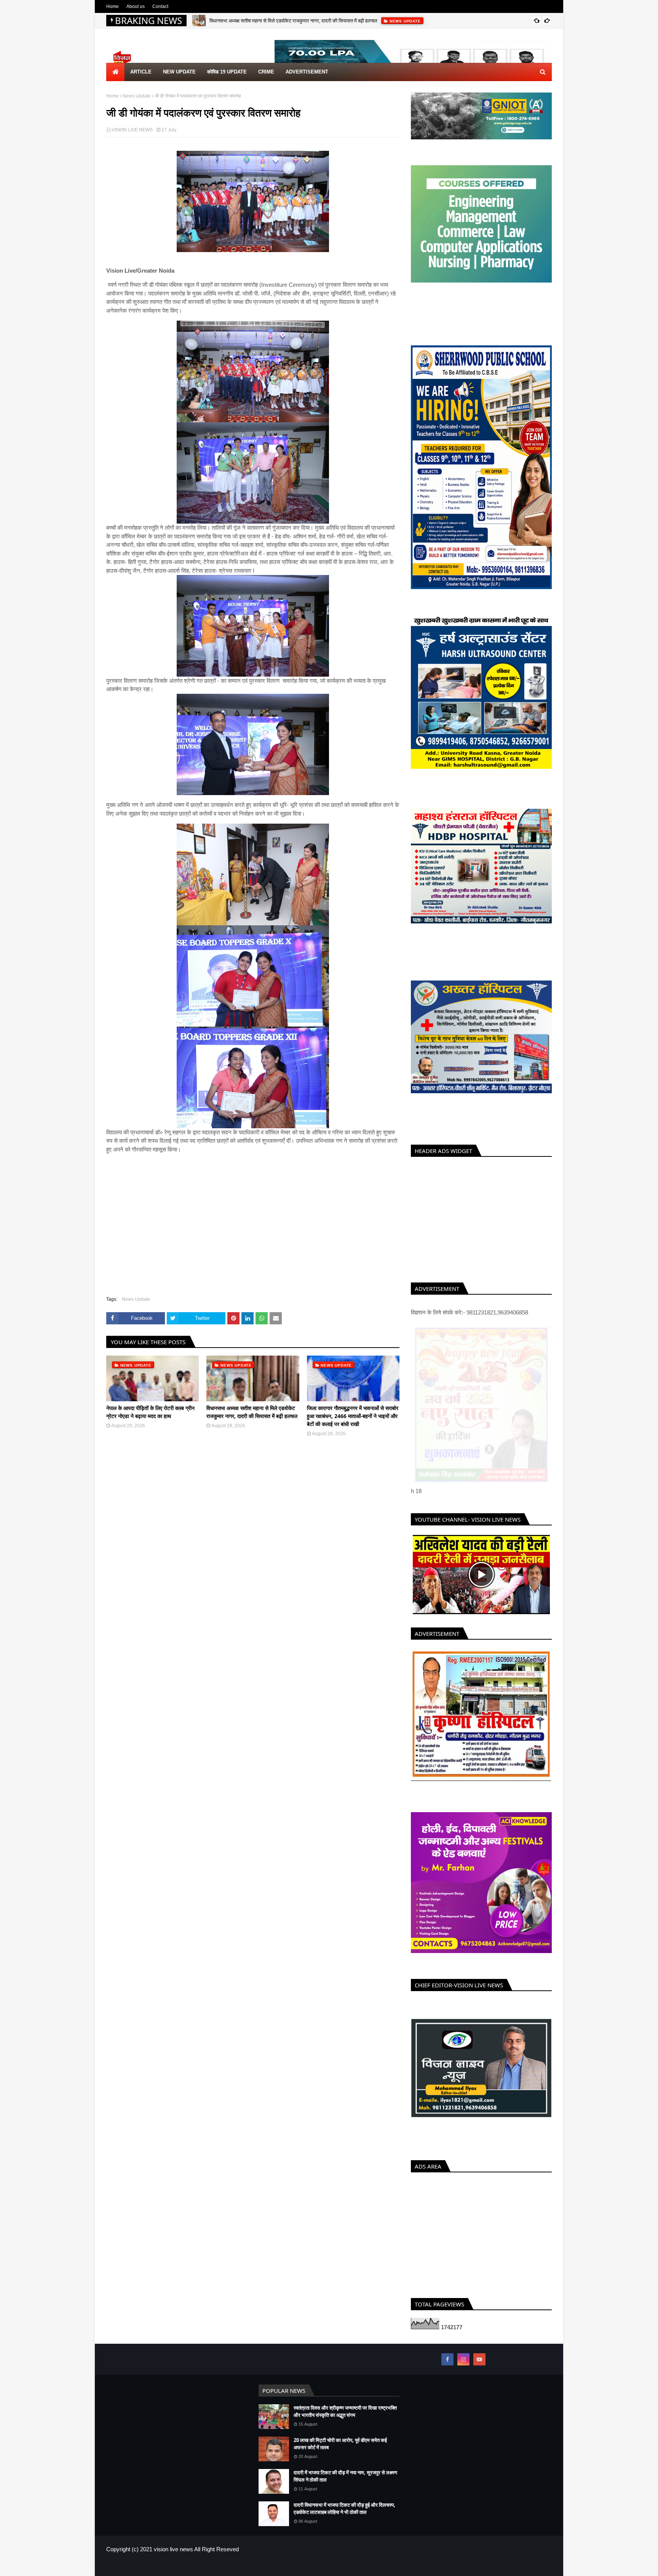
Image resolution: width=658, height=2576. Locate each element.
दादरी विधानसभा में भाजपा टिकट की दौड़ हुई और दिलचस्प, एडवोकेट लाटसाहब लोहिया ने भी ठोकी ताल (344, 2509)
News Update (137, 96)
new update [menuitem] (179, 72)
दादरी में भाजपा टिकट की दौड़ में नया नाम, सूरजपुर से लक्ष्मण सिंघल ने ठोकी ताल (345, 2476)
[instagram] (463, 2359)
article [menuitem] (141, 72)
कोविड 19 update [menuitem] (227, 72)
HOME (488, 2566)
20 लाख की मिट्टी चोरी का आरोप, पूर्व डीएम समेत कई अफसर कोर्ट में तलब (340, 2444)
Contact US (540, 2566)
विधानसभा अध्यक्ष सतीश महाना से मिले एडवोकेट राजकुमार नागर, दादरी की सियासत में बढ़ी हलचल (293, 21)
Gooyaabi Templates (231, 2566)
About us (136, 6)
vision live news (173, 2549)
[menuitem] (115, 72)
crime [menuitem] (266, 72)
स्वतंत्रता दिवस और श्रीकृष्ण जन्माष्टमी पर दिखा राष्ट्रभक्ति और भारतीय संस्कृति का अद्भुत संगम (345, 2412)
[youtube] (479, 2359)
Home (113, 6)
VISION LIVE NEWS (132, 130)
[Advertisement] (481, 1218)
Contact (160, 6)
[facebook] (447, 2359)
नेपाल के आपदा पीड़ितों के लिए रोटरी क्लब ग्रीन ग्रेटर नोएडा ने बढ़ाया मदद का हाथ (150, 1412)
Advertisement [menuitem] (307, 72)
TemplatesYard (161, 2566)
